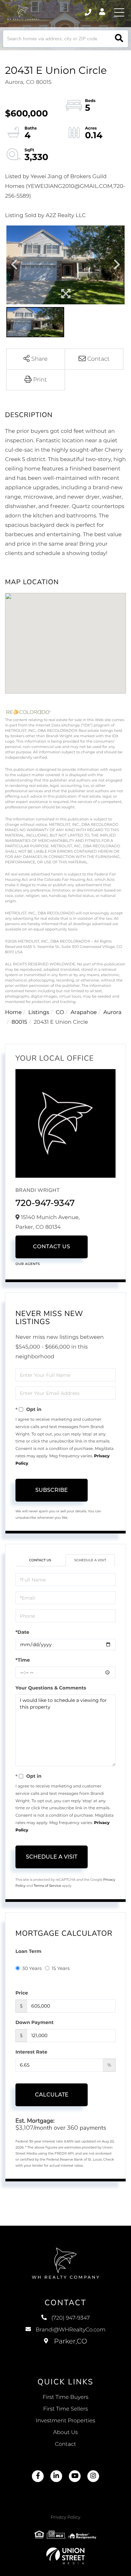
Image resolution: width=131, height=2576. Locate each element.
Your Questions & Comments (51, 1688)
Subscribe (52, 1490)
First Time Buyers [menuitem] (66, 2397)
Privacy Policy (65, 2517)
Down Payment (35, 2022)
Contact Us (52, 1247)
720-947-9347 (45, 1203)
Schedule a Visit (90, 1560)
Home (13, 1013)
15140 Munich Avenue (66, 2348)
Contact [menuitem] (66, 2444)
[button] (119, 39)
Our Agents (28, 1264)
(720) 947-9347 (89, 12)
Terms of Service (47, 1886)
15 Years (61, 1968)
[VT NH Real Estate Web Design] (65, 2556)
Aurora (113, 1013)
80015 (19, 1022)
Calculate (52, 2095)
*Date (22, 1632)
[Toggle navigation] (119, 12)
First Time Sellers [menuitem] (65, 2409)
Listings (39, 1013)
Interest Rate (31, 2052)
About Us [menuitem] (65, 2433)
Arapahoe (84, 1013)
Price (22, 1993)
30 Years (32, 1968)
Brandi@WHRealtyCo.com (71, 2330)
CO (60, 1013)
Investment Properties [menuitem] (66, 2421)
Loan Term (28, 1951)
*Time (23, 1660)
